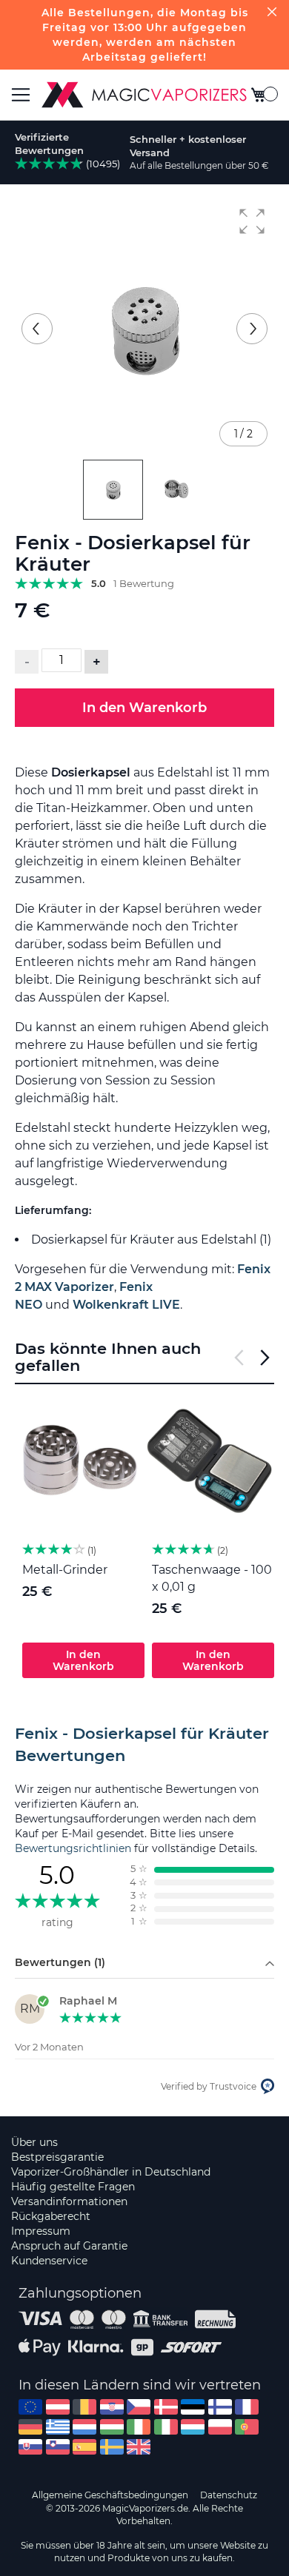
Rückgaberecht (51, 2216)
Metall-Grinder (65, 1570)
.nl (84, 2427)
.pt (247, 2427)
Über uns (34, 2142)
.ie (139, 2427)
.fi (220, 2407)
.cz (139, 2407)
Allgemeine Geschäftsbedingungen (110, 2495)
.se (112, 2447)
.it (166, 2427)
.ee (193, 2407)
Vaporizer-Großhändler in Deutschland (111, 2172)
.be (84, 2407)
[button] (252, 221)
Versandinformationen (69, 2201)
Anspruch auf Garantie (69, 2246)
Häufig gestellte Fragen (73, 2187)
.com (30, 2407)
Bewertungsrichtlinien (73, 1848)
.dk (166, 2407)
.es (84, 2447)
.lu (193, 2427)
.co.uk (139, 2447)
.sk (30, 2447)
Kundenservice (49, 2261)
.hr (112, 2407)
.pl (220, 2427)
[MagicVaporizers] (144, 95)
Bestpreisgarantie (57, 2157)
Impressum (41, 2231)
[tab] (144, 1745)
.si (58, 2447)
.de (30, 2427)
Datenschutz (229, 2495)
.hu (112, 2427)
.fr (247, 2407)
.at (58, 2407)
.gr (58, 2427)
